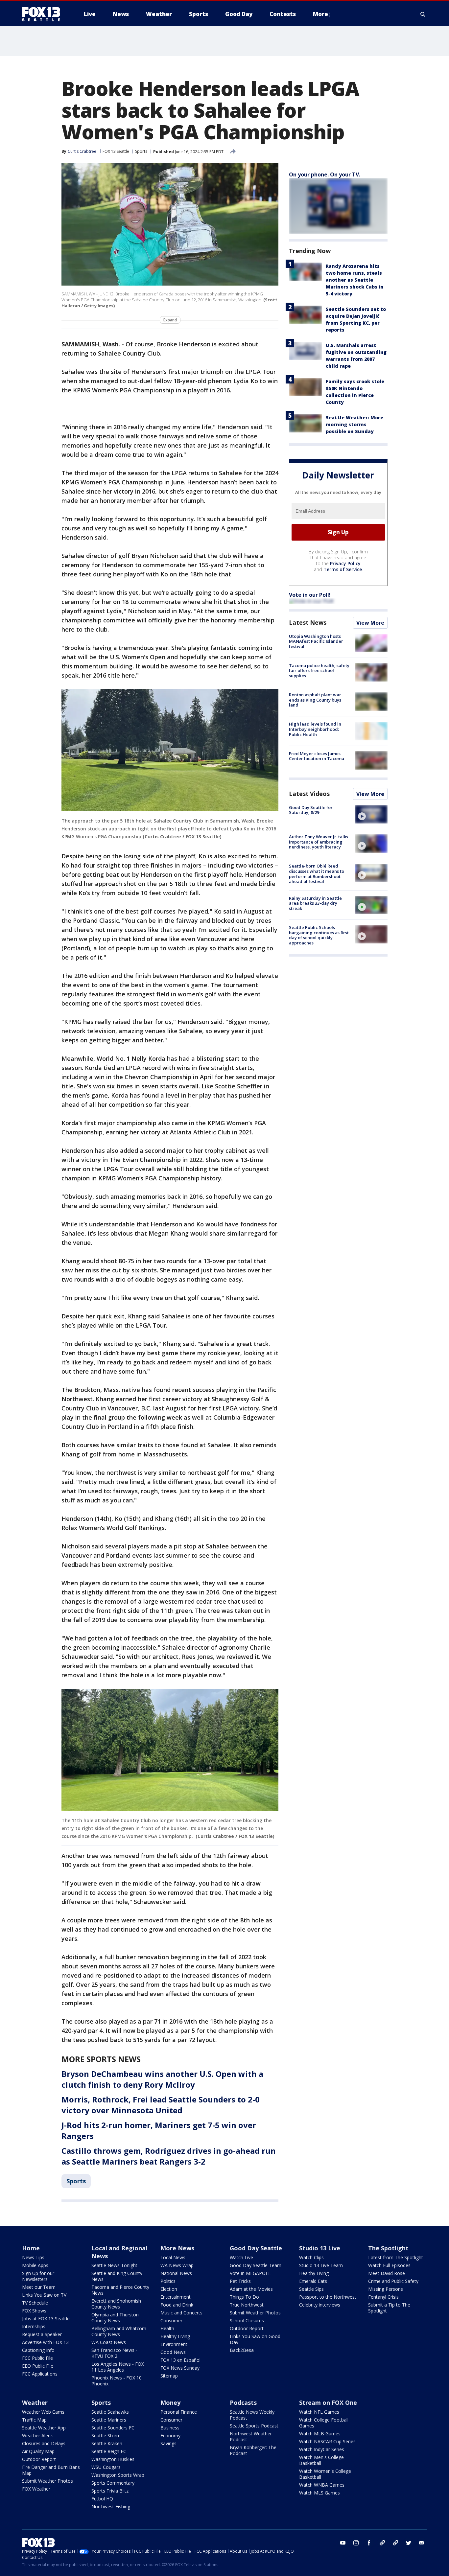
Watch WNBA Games (322, 2485)
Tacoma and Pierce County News (120, 2290)
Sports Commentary (113, 2483)
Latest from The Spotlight (396, 2257)
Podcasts (243, 2402)
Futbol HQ (102, 2499)
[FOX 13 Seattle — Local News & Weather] (44, 14)
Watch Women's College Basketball (325, 2474)
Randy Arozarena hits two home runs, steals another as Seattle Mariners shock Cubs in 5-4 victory (355, 280)
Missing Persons (386, 2289)
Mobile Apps (35, 2265)
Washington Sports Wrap (118, 2475)
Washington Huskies (113, 2459)
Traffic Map (34, 2420)
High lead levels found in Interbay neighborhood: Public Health (315, 729)
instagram (356, 2543)
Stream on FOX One (328, 2402)
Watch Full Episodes (389, 2265)
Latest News (308, 622)
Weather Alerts (38, 2436)
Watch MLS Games (319, 2493)
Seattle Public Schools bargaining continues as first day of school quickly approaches (319, 935)
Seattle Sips (311, 2289)
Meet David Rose (387, 2273)
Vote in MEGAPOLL (250, 2273)
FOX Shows (34, 2311)
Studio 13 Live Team (321, 2265)
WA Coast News (109, 2342)
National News (176, 2273)
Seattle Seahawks (110, 2412)
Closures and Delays (44, 2443)
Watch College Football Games (324, 2423)
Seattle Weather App (44, 2428)
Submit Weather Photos (255, 2313)
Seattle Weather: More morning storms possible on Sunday (354, 424)
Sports (141, 151)
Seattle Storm (106, 2436)
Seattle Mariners (109, 2420)
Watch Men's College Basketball (321, 2460)
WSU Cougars (106, 2467)
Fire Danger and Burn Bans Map (51, 2470)
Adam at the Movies (251, 2289)
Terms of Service (343, 569)
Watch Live (241, 2257)
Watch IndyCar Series (322, 2449)
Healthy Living (175, 2336)
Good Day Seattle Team (256, 2265)
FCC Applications (40, 2374)
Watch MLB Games (320, 2434)
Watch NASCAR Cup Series (327, 2441)
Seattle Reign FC (109, 2451)
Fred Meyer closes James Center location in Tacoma (317, 756)
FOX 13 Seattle (116, 151)
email (422, 2543)
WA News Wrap (177, 2265)
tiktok (382, 2543)
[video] (371, 814)
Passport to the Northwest (328, 2297)
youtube (343, 2543)
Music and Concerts (181, 2313)
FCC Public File (37, 2358)
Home (31, 2248)
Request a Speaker (42, 2334)
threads (395, 2543)
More (320, 14)
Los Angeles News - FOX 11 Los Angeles (118, 2367)
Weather (35, 2402)
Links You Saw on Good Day (255, 2339)
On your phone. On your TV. (325, 174)
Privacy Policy (345, 563)
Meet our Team (39, 2287)
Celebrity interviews (320, 2305)
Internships (34, 2326)
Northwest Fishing (111, 2506)
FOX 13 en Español (180, 2360)
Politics (168, 2281)
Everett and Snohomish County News (116, 2304)
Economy (170, 2436)
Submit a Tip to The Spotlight (389, 2308)
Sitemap (169, 2376)
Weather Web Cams (43, 2412)
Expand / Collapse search (423, 14)
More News (177, 2248)
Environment (174, 2344)
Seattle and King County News (117, 2276)
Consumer (171, 2321)
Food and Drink (177, 2305)
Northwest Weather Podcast (251, 2437)
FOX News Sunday (180, 2368)
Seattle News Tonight (114, 2265)
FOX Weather (36, 2489)
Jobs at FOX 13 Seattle (46, 2319)
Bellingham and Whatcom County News (119, 2331)
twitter (409, 2543)
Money (170, 2402)
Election (169, 2289)
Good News (173, 2352)
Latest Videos (309, 794)
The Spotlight (388, 2248)
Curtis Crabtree (82, 151)
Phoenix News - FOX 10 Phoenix (117, 2381)
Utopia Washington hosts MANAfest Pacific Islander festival (316, 641)
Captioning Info (38, 2350)
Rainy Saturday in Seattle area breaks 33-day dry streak (315, 903)
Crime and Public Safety (393, 2281)
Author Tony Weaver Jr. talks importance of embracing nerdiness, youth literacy (319, 842)
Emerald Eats (313, 2281)
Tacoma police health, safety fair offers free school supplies (319, 671)
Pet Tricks (240, 2281)
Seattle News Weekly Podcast (252, 2415)
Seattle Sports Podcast (254, 2426)
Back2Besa (242, 2350)
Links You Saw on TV (44, 2295)
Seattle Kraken (107, 2443)
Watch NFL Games (319, 2412)
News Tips (33, 2257)
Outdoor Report (247, 2328)
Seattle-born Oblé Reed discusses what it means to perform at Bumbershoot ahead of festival (317, 874)
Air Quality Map (38, 2451)
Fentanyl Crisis (383, 2297)
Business (170, 2428)
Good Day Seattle (256, 2248)
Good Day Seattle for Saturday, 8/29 (311, 810)
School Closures (247, 2321)
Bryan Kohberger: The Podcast (253, 2450)
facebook (369, 2543)
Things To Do (244, 2297)
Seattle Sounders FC (113, 2428)
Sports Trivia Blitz (110, 2491)
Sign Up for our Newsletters (38, 2276)
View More (370, 623)
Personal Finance (179, 2412)
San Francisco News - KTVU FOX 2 (114, 2353)
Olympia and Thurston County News (115, 2318)
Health (167, 2328)
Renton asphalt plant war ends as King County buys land (315, 700)
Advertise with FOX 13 (45, 2342)
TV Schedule (35, 2303)
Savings (168, 2443)
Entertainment (176, 2297)
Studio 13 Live (320, 2248)
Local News (173, 2257)
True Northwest (247, 2305)
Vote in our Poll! (310, 595)
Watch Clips (311, 2257)
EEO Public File (38, 2366)
